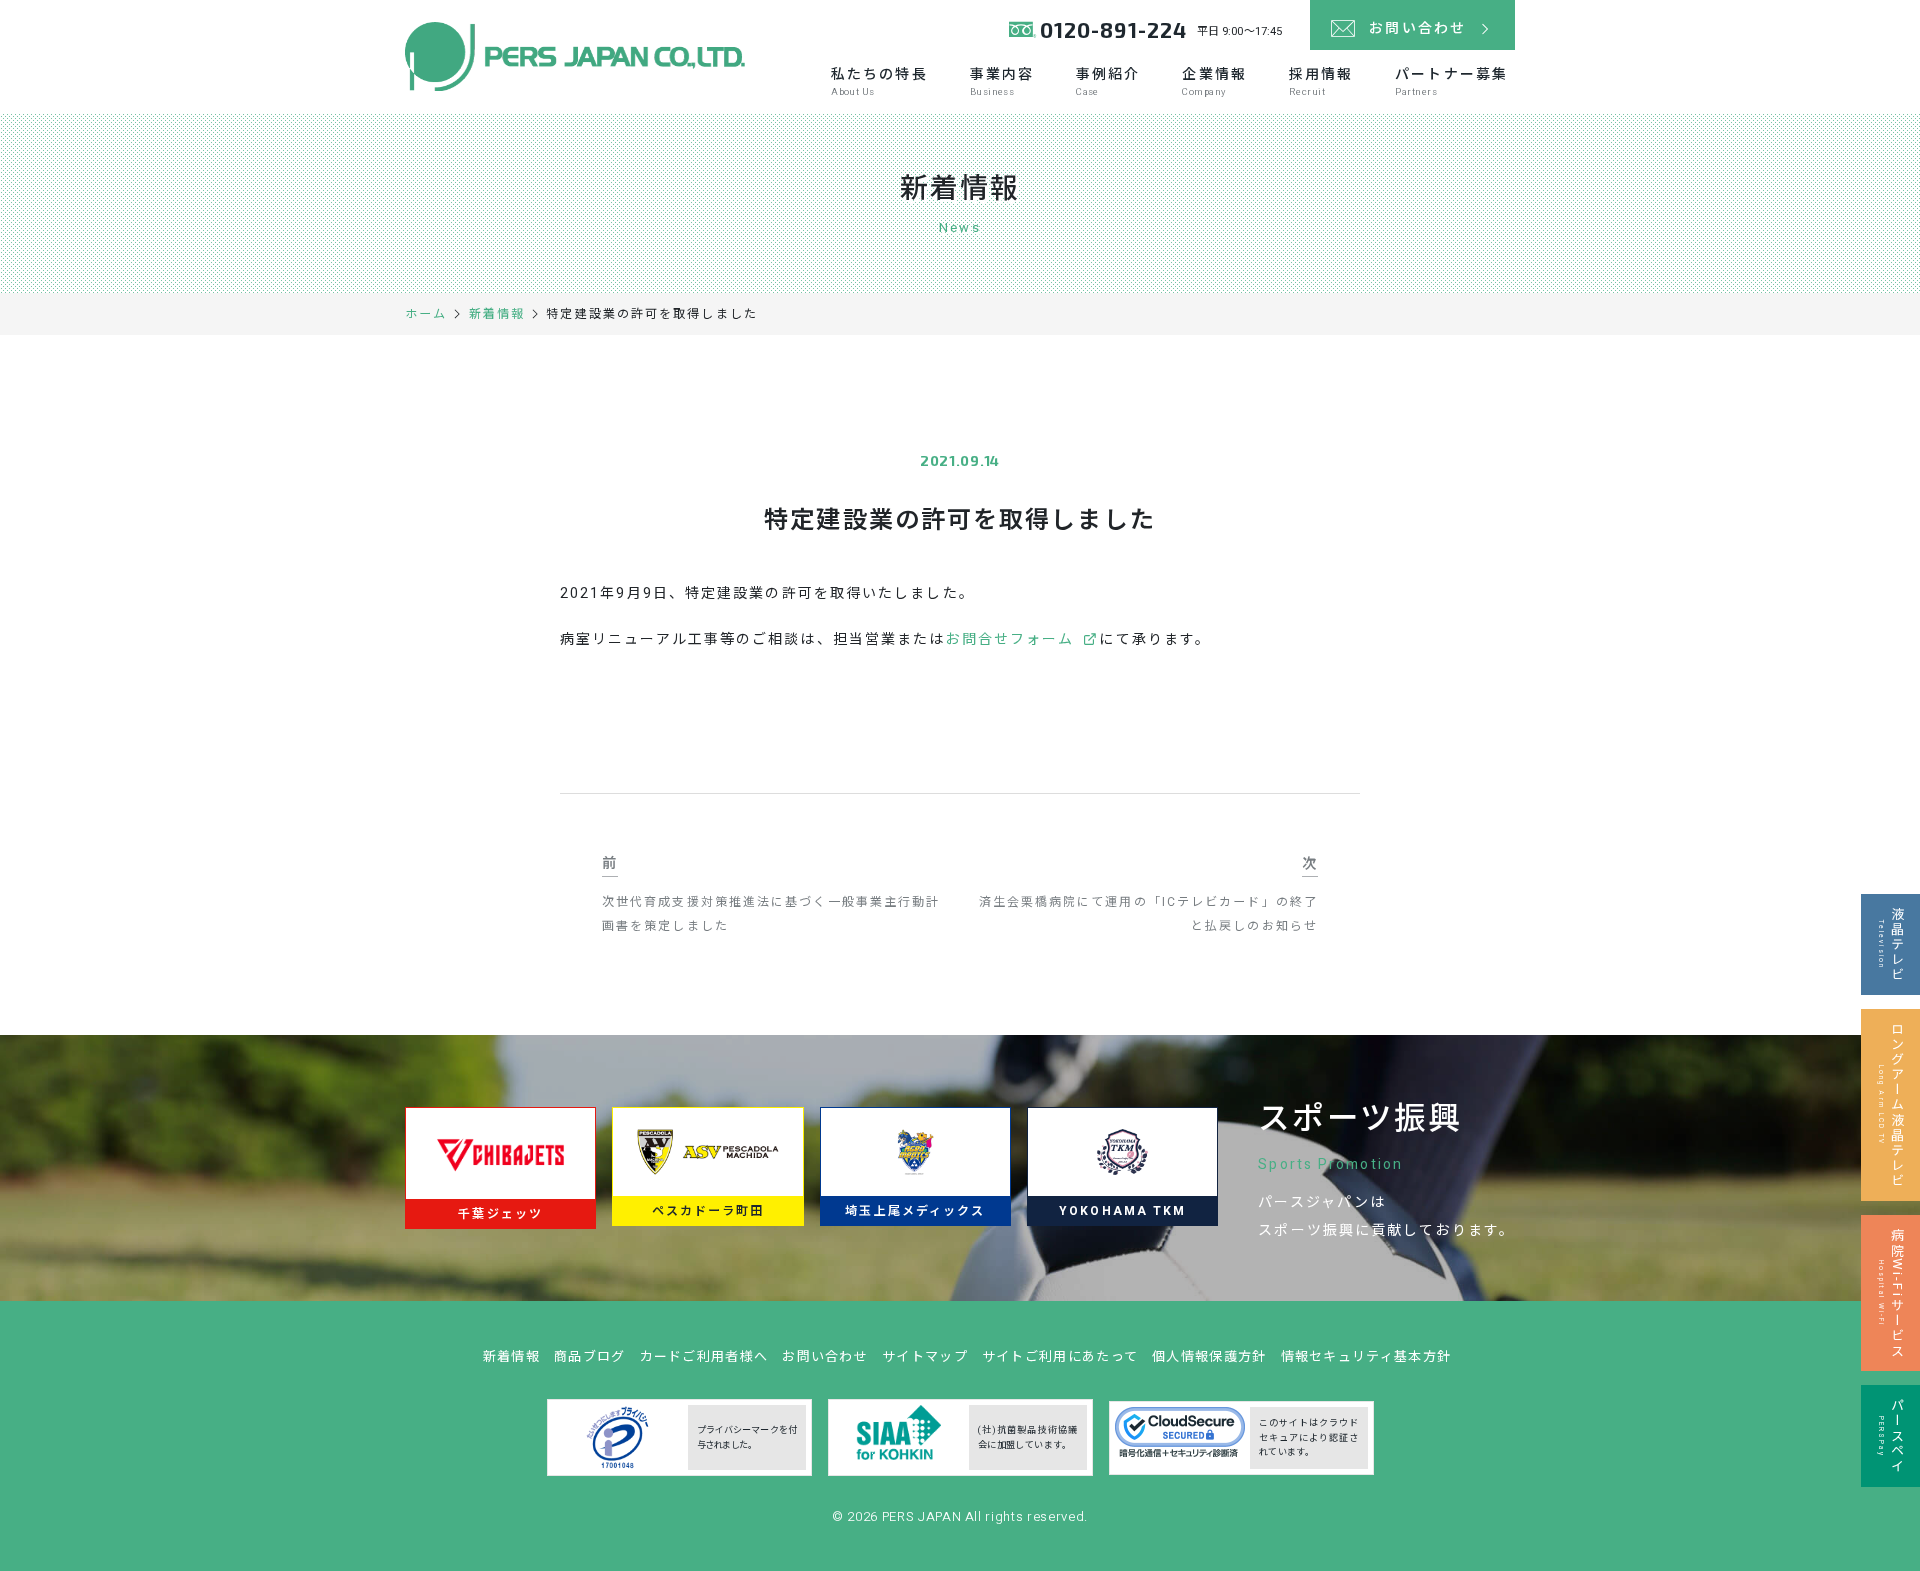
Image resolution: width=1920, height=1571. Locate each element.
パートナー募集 (1451, 81)
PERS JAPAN (923, 1516)
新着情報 (511, 1356)
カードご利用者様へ (704, 1356)
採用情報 (1321, 81)
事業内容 (1002, 81)
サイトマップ (925, 1356)
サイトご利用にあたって (1060, 1356)
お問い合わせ (825, 1356)
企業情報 (1214, 81)
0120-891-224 (1113, 29)
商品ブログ (590, 1356)
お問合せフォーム (1009, 639)
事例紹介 (1108, 81)
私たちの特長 (879, 81)
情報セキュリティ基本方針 (1366, 1356)
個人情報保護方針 (1209, 1356)
